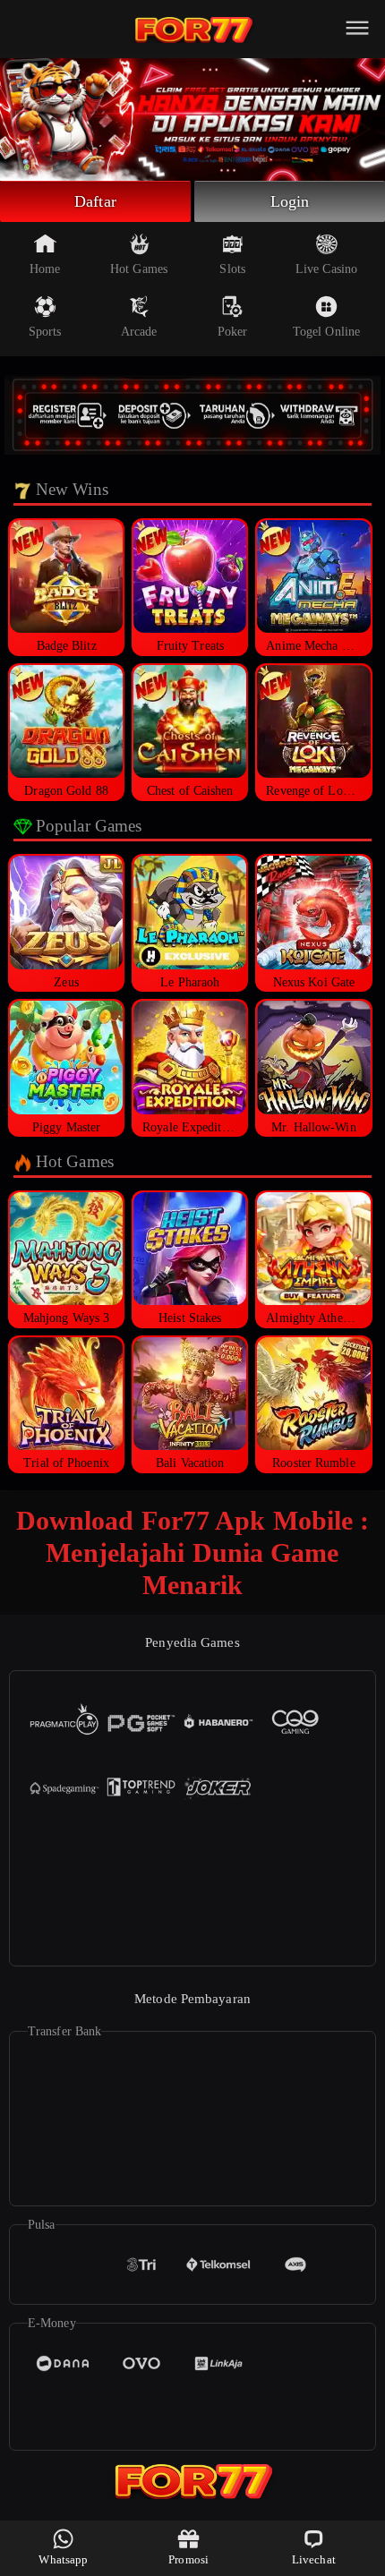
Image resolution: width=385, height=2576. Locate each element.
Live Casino (326, 269)
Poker (233, 332)
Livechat (314, 2559)
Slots (232, 269)
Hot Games (139, 269)
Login (290, 201)
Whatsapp (63, 2559)
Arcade (139, 332)
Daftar (95, 201)
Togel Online (326, 332)
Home (45, 269)
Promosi (188, 2559)
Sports (45, 332)
